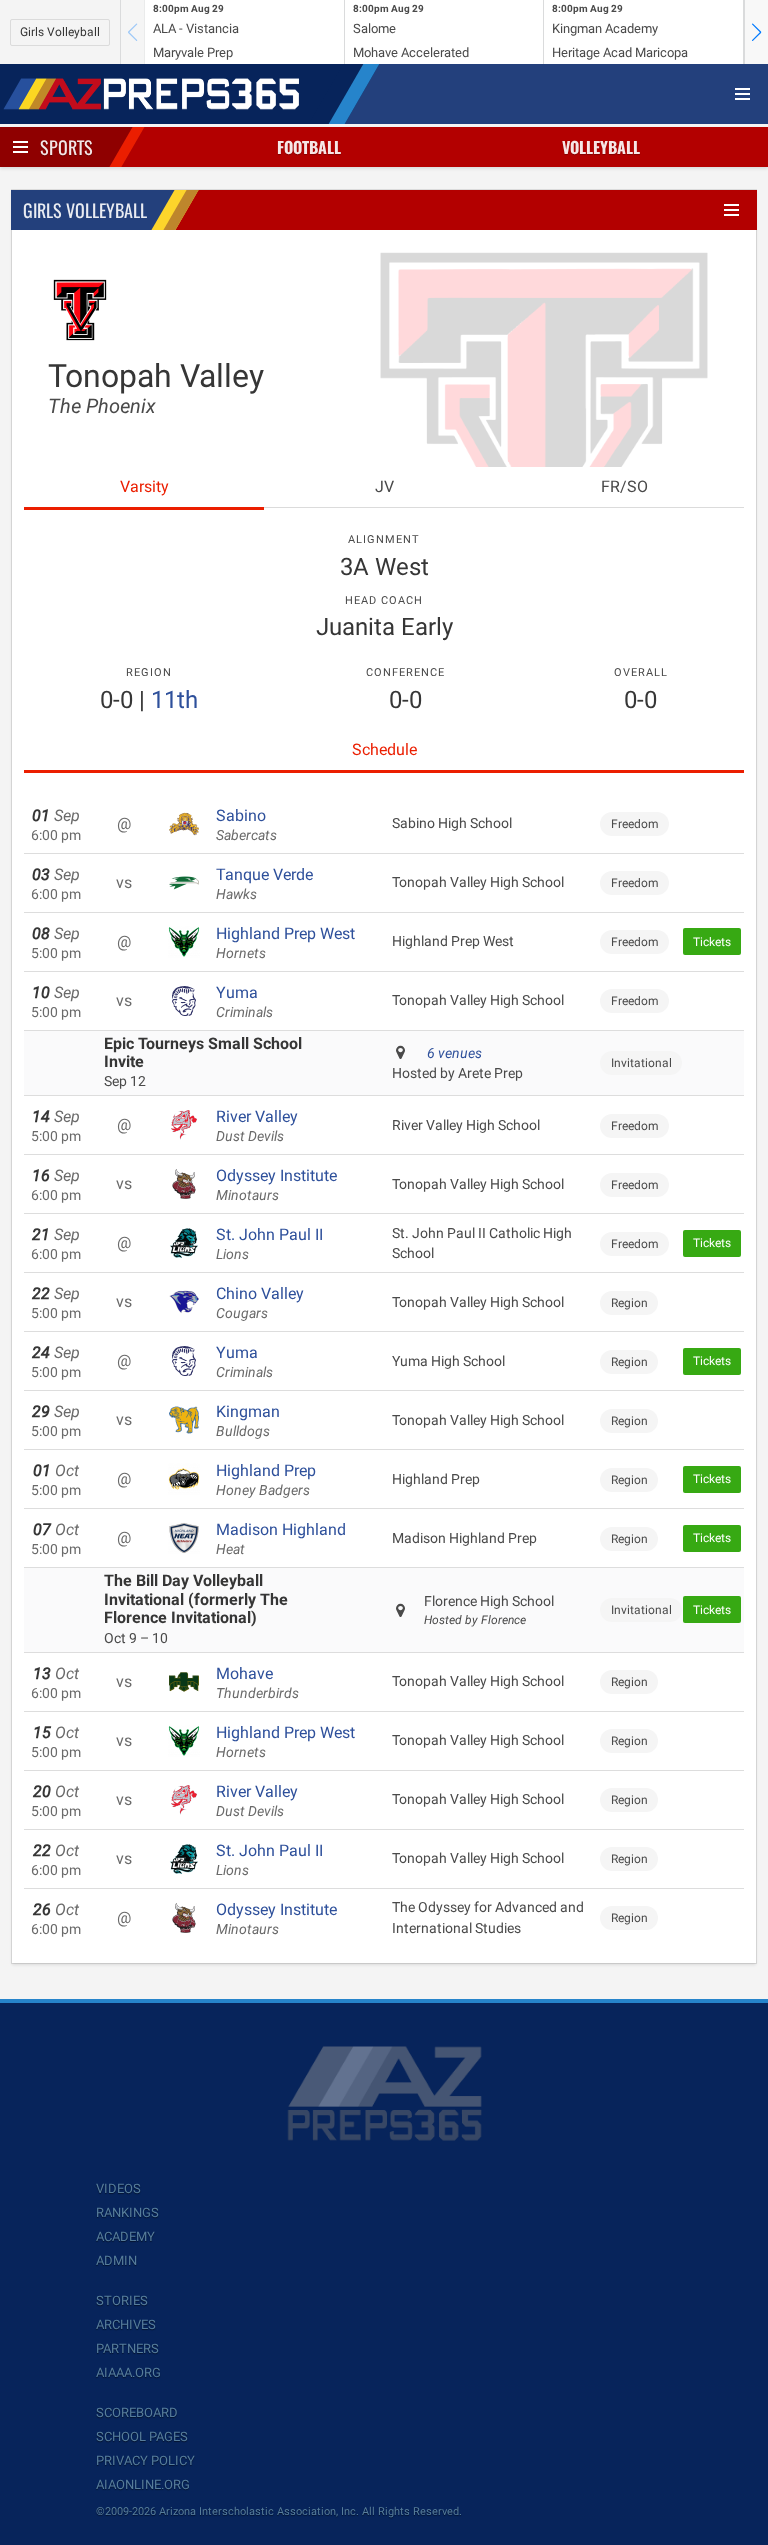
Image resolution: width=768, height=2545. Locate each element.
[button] (756, 32)
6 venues (454, 1053)
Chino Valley (260, 1303)
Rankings (127, 2212)
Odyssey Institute (276, 1185)
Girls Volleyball (60, 32)
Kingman (248, 1421)
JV (384, 486)
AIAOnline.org (143, 2484)
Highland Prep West (285, 943)
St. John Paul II (269, 1244)
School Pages (142, 2436)
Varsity (144, 486)
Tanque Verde (264, 884)
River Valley (257, 1126)
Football (309, 147)
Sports (66, 147)
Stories (122, 2300)
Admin (116, 2260)
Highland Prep (266, 1480)
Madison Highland (281, 1539)
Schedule (384, 749)
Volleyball (601, 147)
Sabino (246, 825)
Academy (125, 2236)
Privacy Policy (145, 2460)
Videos (118, 2188)
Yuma (244, 1002)
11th (174, 700)
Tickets (712, 942)
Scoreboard (137, 2412)
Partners (127, 2348)
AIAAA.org (128, 2372)
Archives (126, 2324)
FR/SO (624, 486)
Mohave (257, 1683)
